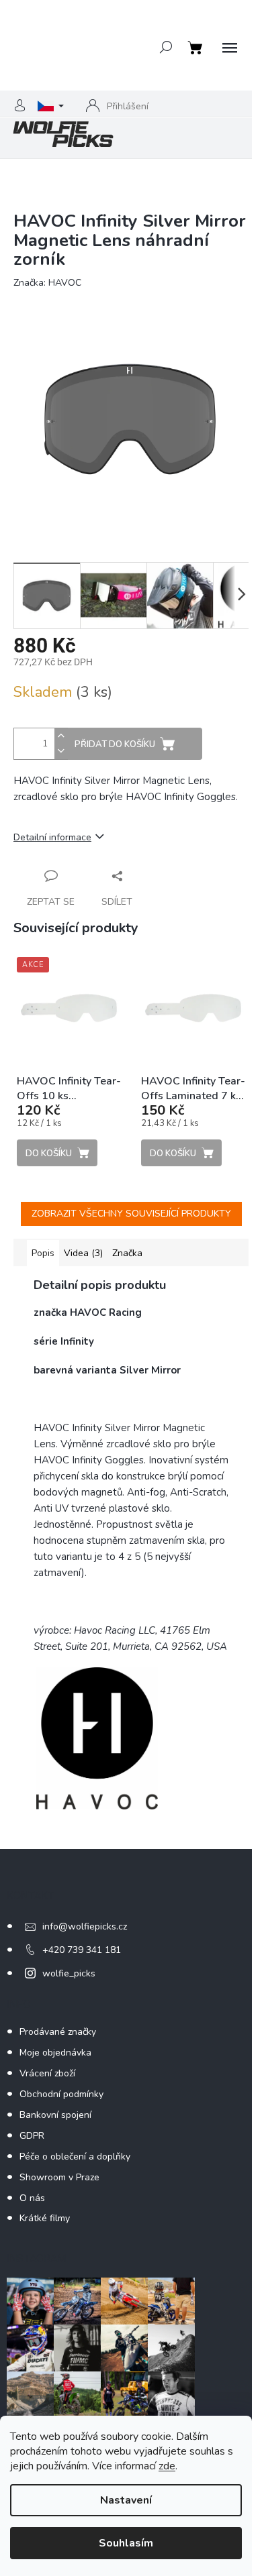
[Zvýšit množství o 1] (61, 736)
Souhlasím (126, 2543)
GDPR (32, 2136)
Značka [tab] (127, 1253)
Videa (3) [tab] (83, 1253)
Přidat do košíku (115, 744)
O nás (32, 2198)
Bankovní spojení (55, 2115)
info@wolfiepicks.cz (85, 1926)
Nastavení (126, 2500)
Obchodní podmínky (61, 2094)
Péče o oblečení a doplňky (75, 2157)
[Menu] (230, 48)
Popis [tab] (43, 1253)
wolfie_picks (69, 1973)
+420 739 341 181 (82, 1950)
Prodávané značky (58, 2032)
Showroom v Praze (59, 2177)
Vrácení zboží (47, 2073)
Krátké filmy (45, 2218)
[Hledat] (166, 47)
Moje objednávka (55, 2053)
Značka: (47, 283)
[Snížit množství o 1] (61, 751)
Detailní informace (52, 837)
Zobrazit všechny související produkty (131, 1214)
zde (167, 2466)
